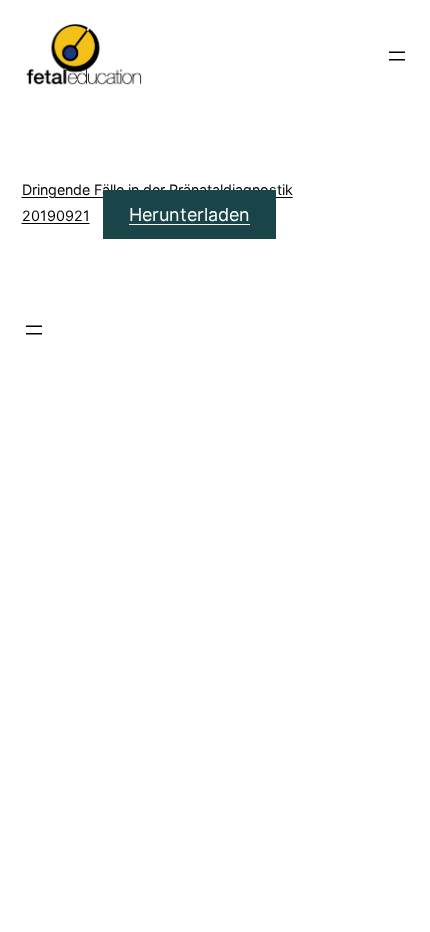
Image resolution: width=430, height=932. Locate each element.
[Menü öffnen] (397, 56)
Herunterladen (189, 214)
